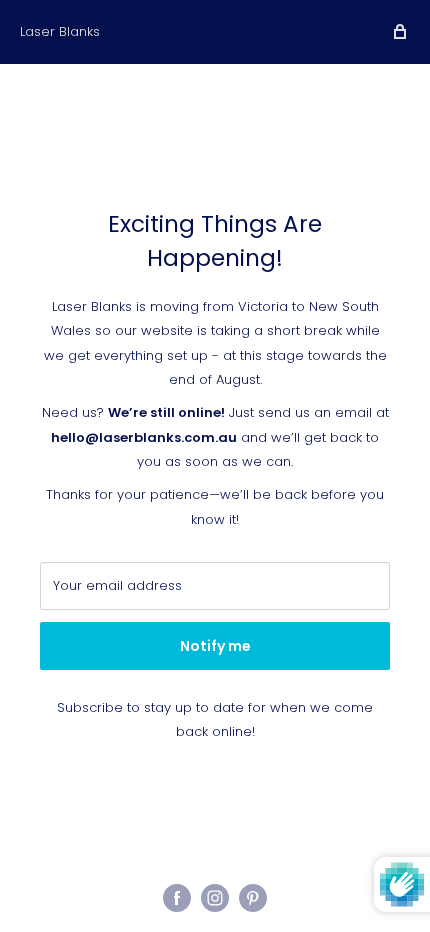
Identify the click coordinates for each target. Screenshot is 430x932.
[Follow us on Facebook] (177, 898)
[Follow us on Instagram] (215, 898)
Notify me (215, 646)
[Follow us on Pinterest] (253, 898)
